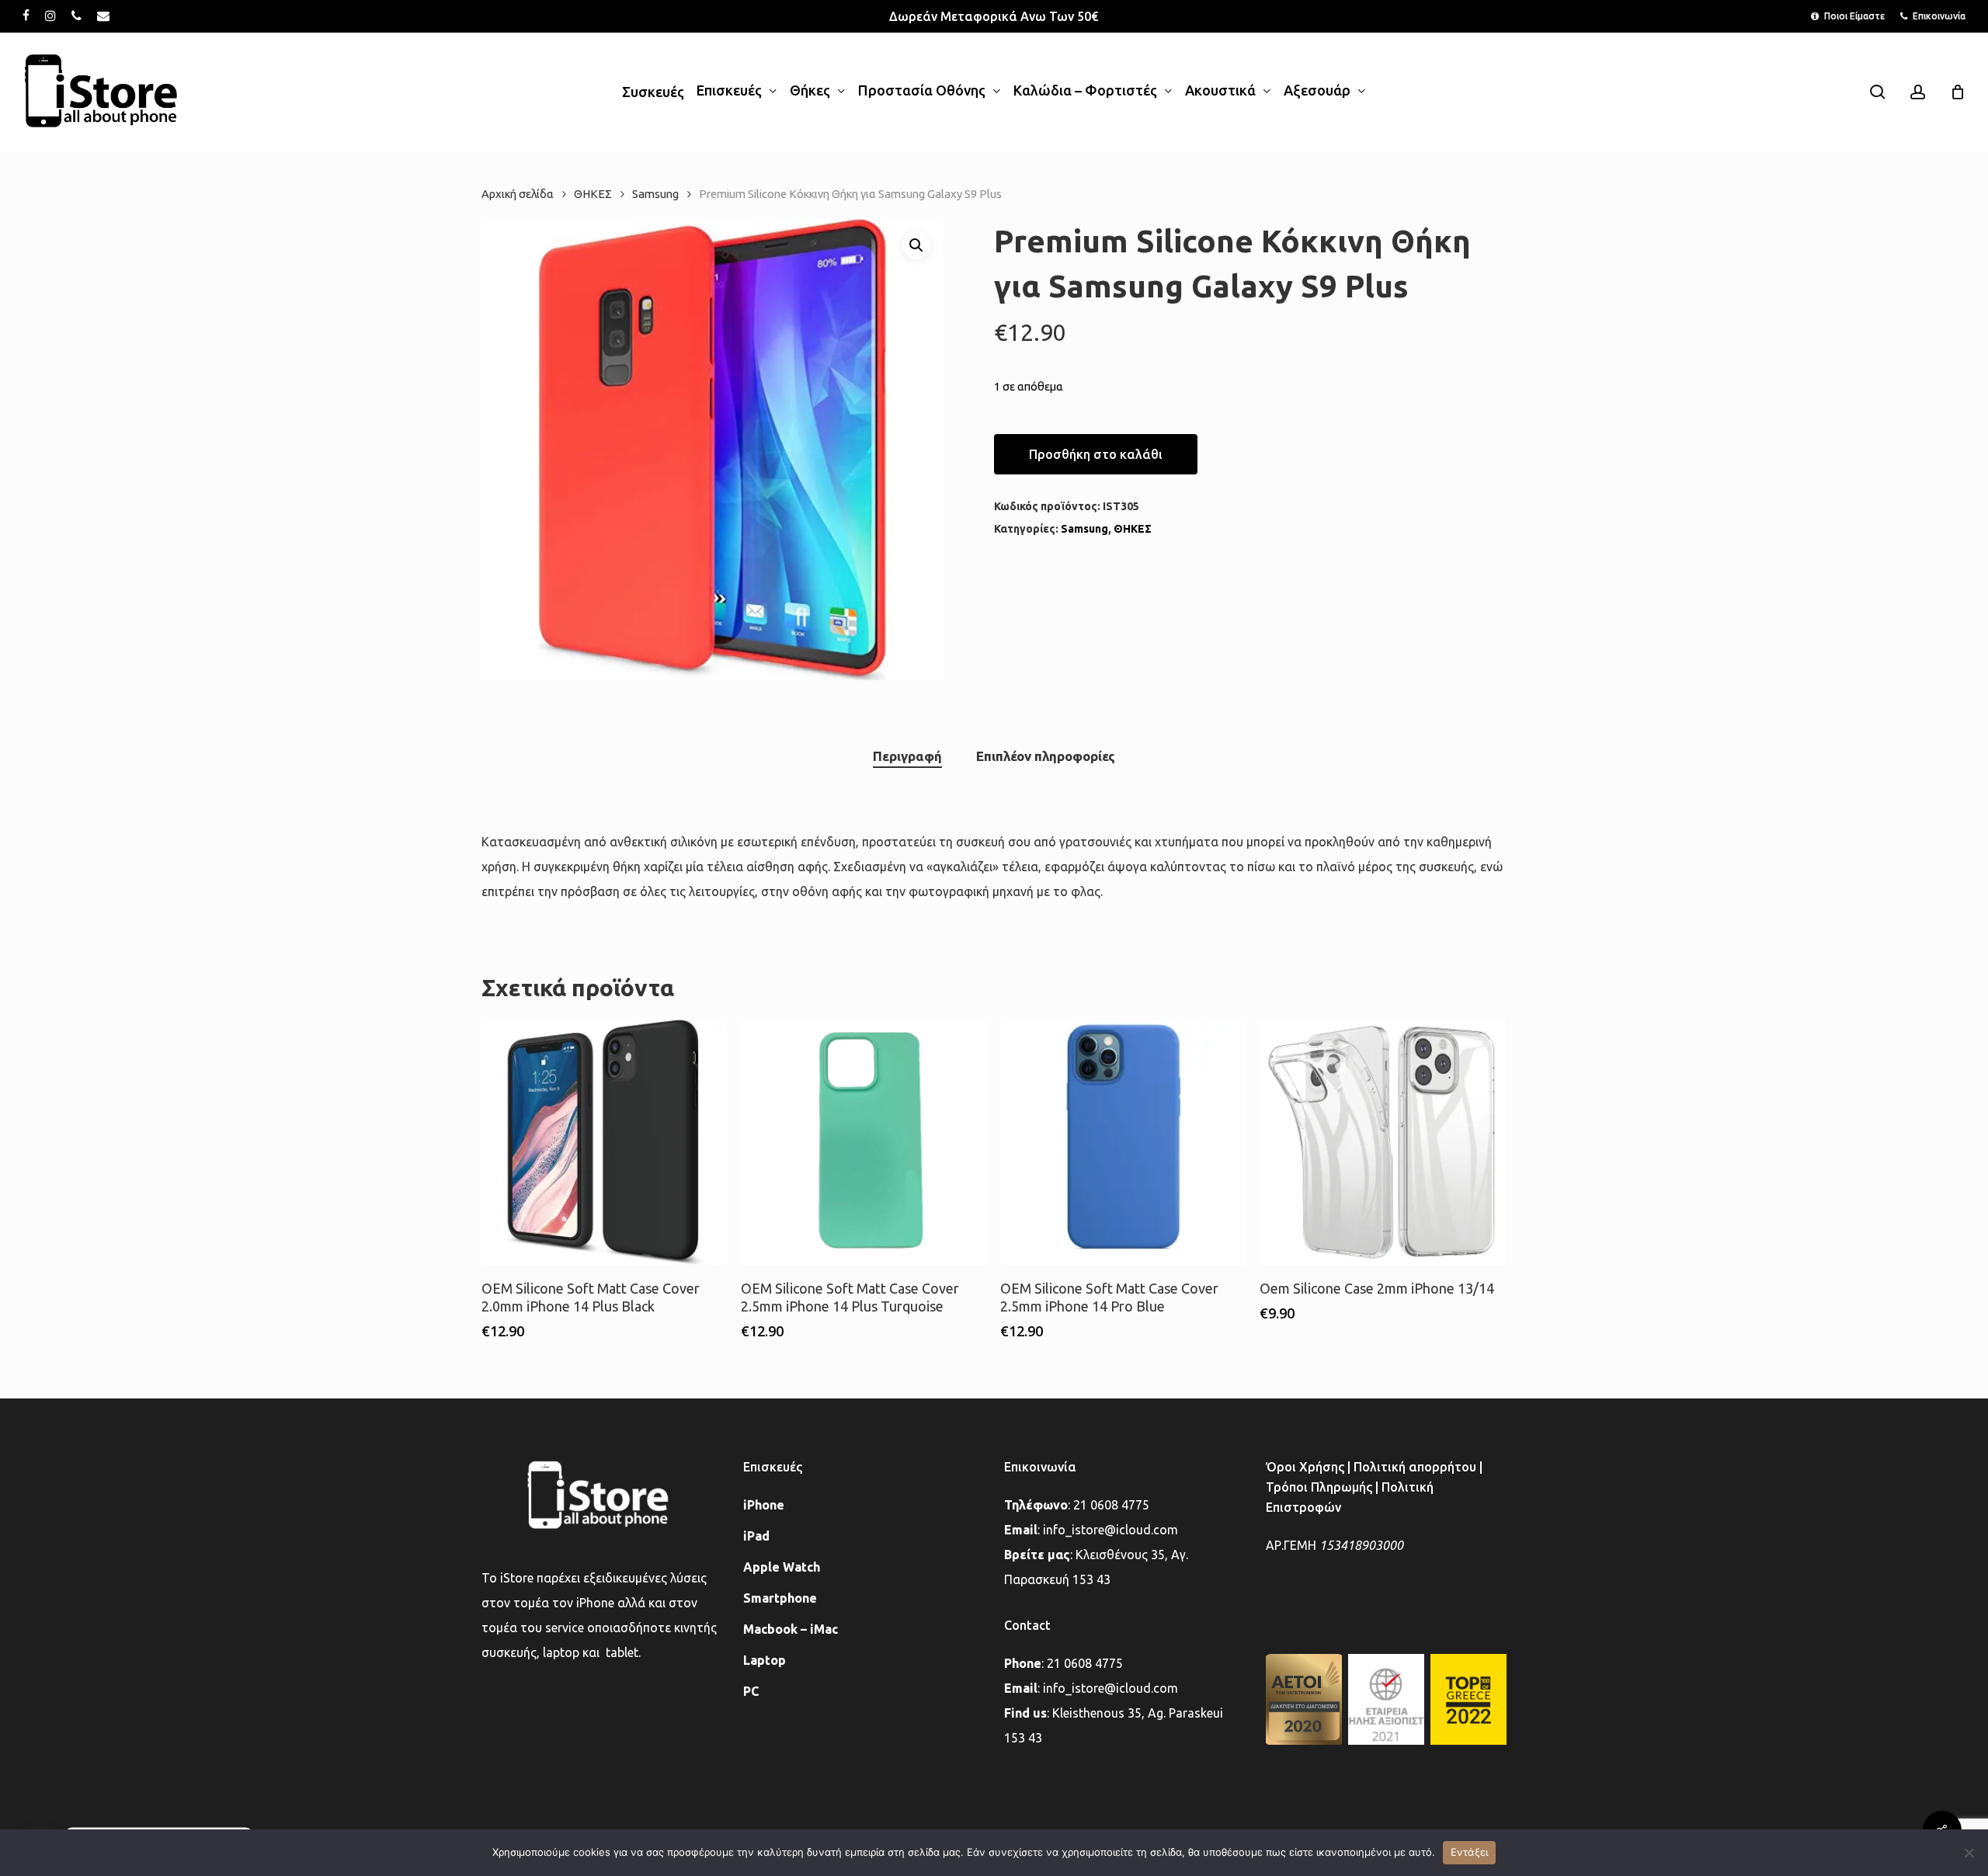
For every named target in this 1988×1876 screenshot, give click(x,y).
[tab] (907, 757)
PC (751, 1691)
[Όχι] (1969, 1853)
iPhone (764, 1505)
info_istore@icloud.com (1110, 1530)
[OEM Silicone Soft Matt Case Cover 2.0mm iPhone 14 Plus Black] (605, 1142)
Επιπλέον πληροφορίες (1046, 756)
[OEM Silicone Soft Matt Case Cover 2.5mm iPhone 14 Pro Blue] (1123, 1142)
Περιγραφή (907, 756)
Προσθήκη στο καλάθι (1096, 454)
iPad (756, 1536)
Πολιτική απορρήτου (1415, 1467)
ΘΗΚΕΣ (593, 194)
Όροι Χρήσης (1305, 1467)
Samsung (655, 194)
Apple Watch (782, 1567)
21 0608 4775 (1111, 1505)
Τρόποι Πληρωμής (1319, 1487)
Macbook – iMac (791, 1629)
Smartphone (780, 1598)
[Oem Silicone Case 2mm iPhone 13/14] (1383, 1142)
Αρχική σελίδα (518, 194)
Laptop (765, 1660)
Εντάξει (1470, 1852)
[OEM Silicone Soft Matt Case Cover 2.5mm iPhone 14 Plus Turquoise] (864, 1142)
